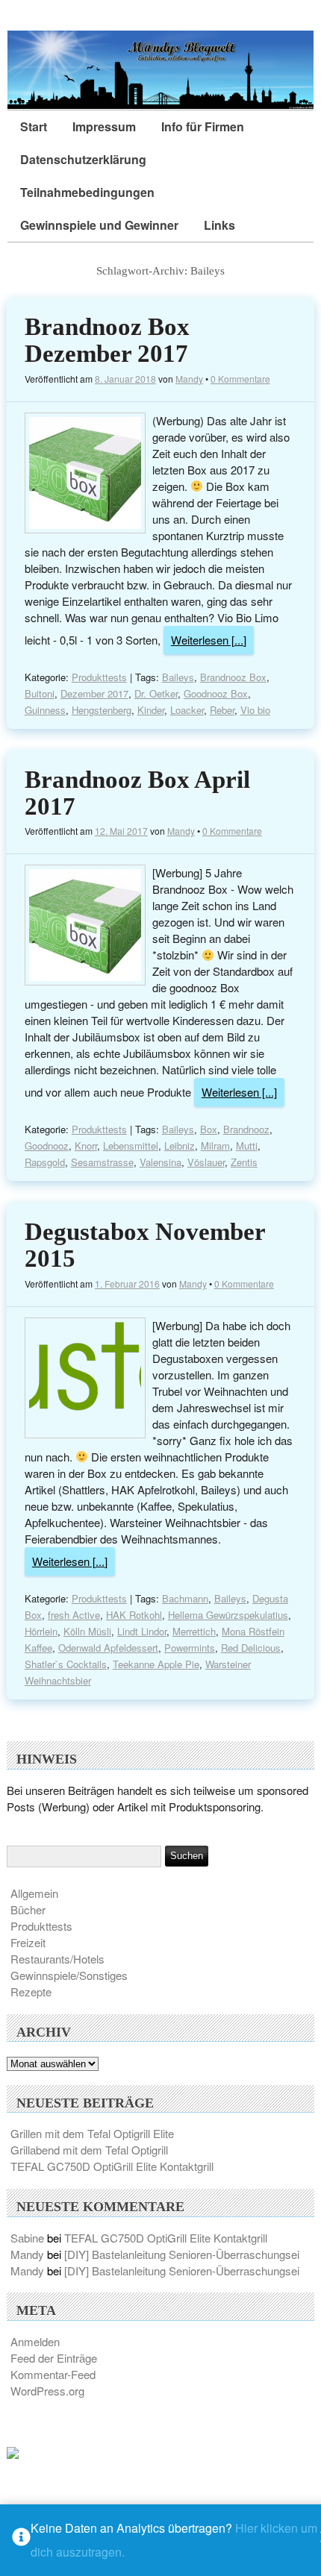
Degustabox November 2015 (145, 1245)
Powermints (190, 1648)
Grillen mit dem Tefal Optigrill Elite (92, 2133)
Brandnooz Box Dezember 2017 (107, 340)
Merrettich (194, 1631)
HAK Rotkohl (134, 1615)
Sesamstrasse (102, 1162)
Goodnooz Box (216, 693)
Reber (222, 710)
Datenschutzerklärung (83, 159)
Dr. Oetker (156, 693)
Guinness (45, 710)
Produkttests (99, 677)
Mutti (247, 1146)
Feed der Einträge (54, 2358)
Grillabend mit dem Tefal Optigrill (89, 2150)
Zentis (244, 1162)
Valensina (160, 1162)
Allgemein (34, 1893)
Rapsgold (45, 1162)
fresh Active (74, 1615)
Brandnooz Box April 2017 (137, 793)
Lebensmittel (131, 1146)
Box (209, 1129)
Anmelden (35, 2341)
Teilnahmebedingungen (87, 192)
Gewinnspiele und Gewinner (99, 225)
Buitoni (40, 693)
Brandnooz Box (233, 677)
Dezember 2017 (94, 693)
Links (219, 225)
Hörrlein (41, 1631)
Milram (215, 1146)
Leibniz (180, 1146)
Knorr (86, 1146)
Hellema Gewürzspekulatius (228, 1615)
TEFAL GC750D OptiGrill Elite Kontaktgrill (112, 2166)
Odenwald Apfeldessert (108, 1648)
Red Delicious (251, 1648)
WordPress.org (47, 2391)
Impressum (104, 126)
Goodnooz (47, 1146)
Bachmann (185, 1598)
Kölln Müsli (87, 1631)
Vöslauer (206, 1162)
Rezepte (31, 1991)
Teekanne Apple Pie (156, 1664)
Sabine (27, 2238)
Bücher (28, 1909)
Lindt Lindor (142, 1631)
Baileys (178, 677)
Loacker (187, 710)
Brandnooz (246, 1129)
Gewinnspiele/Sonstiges (69, 1975)
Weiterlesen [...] (209, 640)
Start (34, 126)
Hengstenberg (102, 710)
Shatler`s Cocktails (66, 1664)
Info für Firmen (203, 126)
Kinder (151, 710)
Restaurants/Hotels (57, 1959)
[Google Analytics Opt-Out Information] (21, 2541)
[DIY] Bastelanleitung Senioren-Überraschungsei (182, 2254)
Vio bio (255, 710)
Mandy (189, 379)
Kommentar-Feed (53, 2374)
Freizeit (28, 1942)
